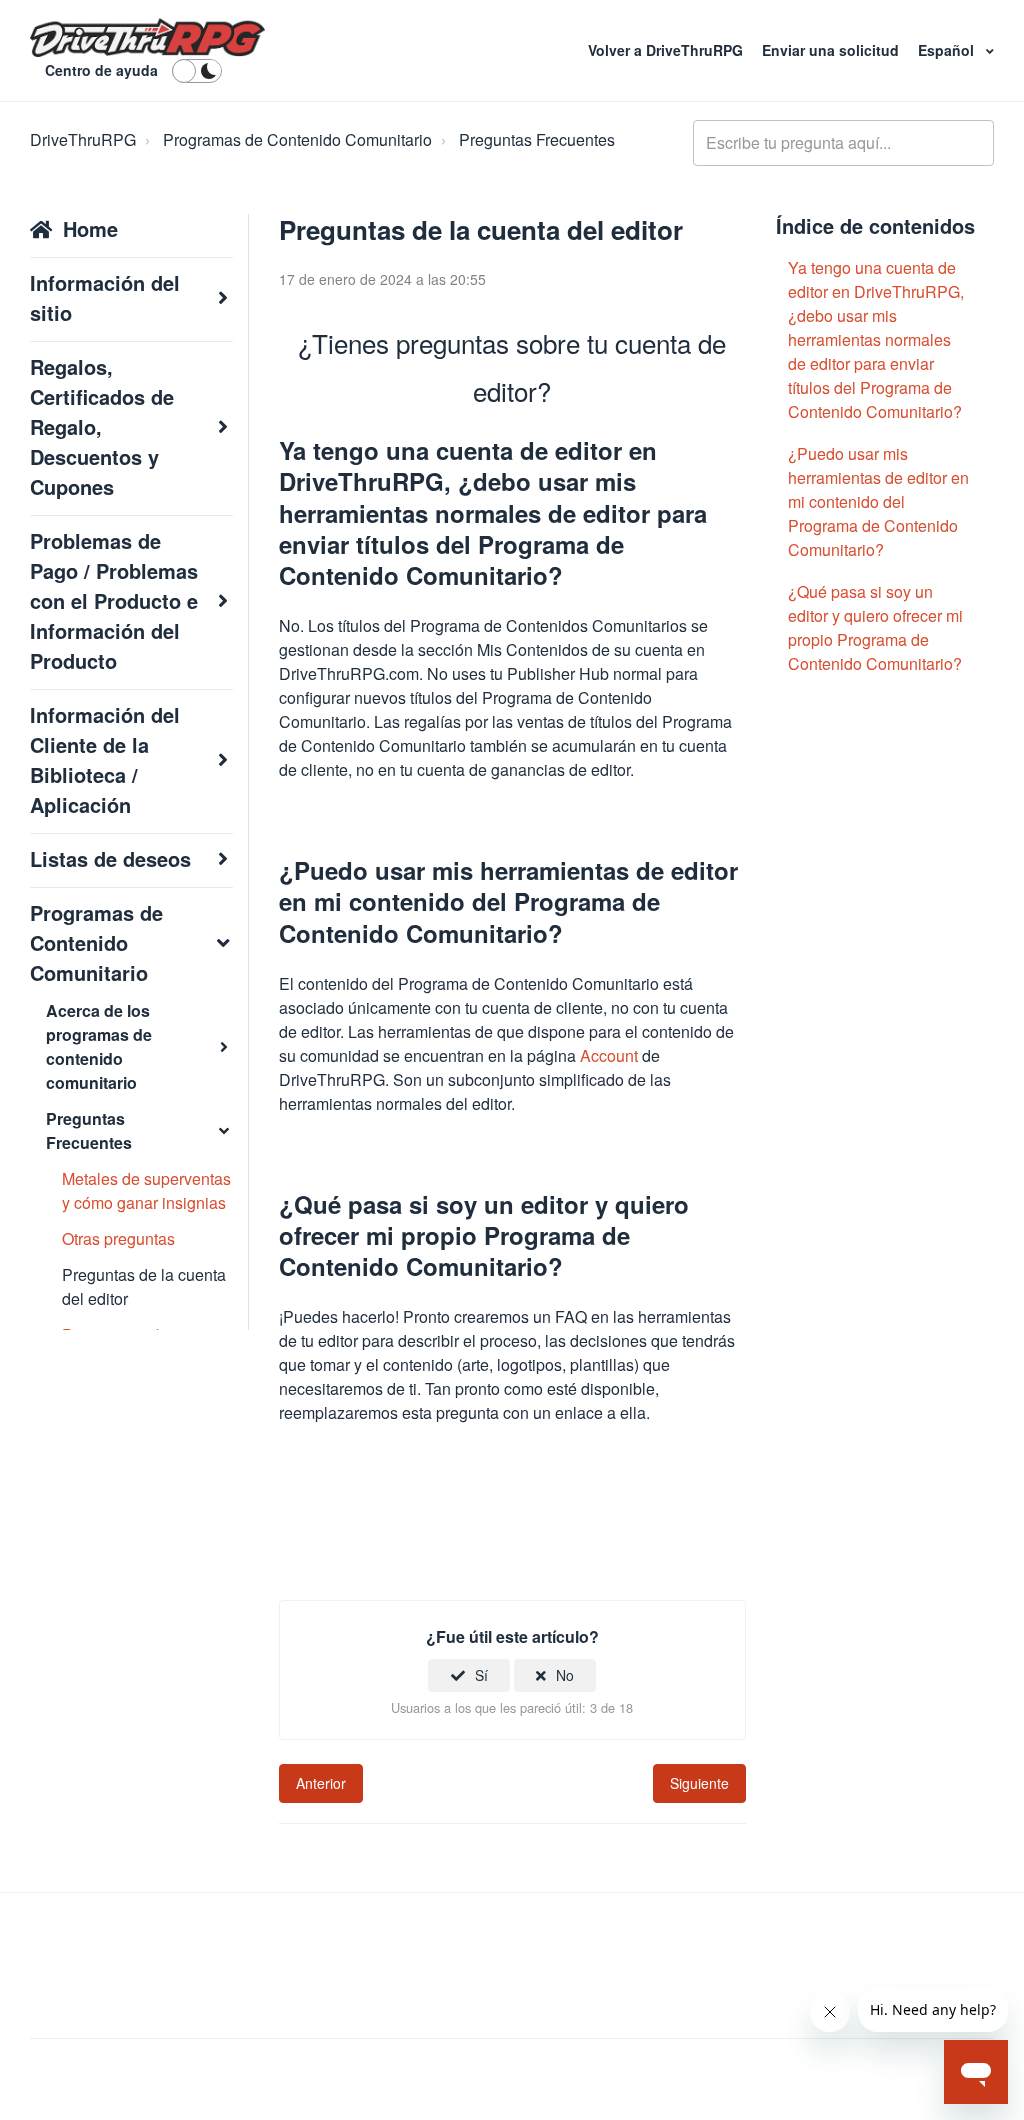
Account (609, 1055)
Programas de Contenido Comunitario (297, 139)
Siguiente (699, 1783)
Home (90, 228)
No (565, 1675)
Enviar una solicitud (832, 50)
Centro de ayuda (101, 70)
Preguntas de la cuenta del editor (144, 1286)
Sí (481, 1675)
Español (948, 50)
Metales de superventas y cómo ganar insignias (146, 1190)
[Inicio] (147, 38)
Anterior (321, 1783)
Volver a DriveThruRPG (667, 50)
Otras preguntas (118, 1238)
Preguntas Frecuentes (537, 139)
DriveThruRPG (83, 139)
